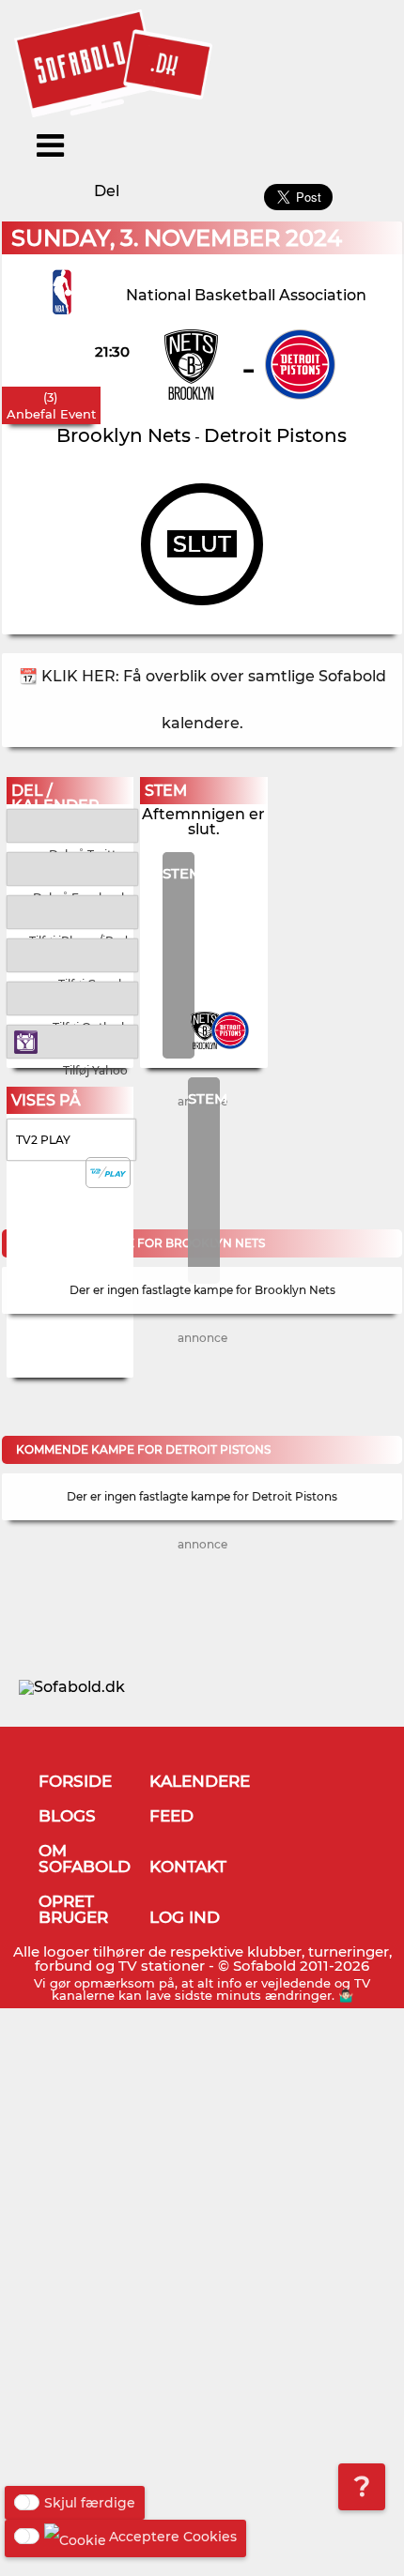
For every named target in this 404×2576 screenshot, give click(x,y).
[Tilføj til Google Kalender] (73, 954)
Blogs (67, 1816)
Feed (171, 1816)
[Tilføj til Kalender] (73, 911)
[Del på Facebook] (73, 868)
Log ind (185, 1917)
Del (107, 191)
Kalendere (200, 1781)
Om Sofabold (85, 1859)
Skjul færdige (90, 2503)
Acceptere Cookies (173, 2537)
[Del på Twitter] (73, 824)
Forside (75, 1781)
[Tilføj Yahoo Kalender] (73, 1040)
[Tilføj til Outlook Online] (73, 997)
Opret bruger (73, 1909)
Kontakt (188, 1867)
